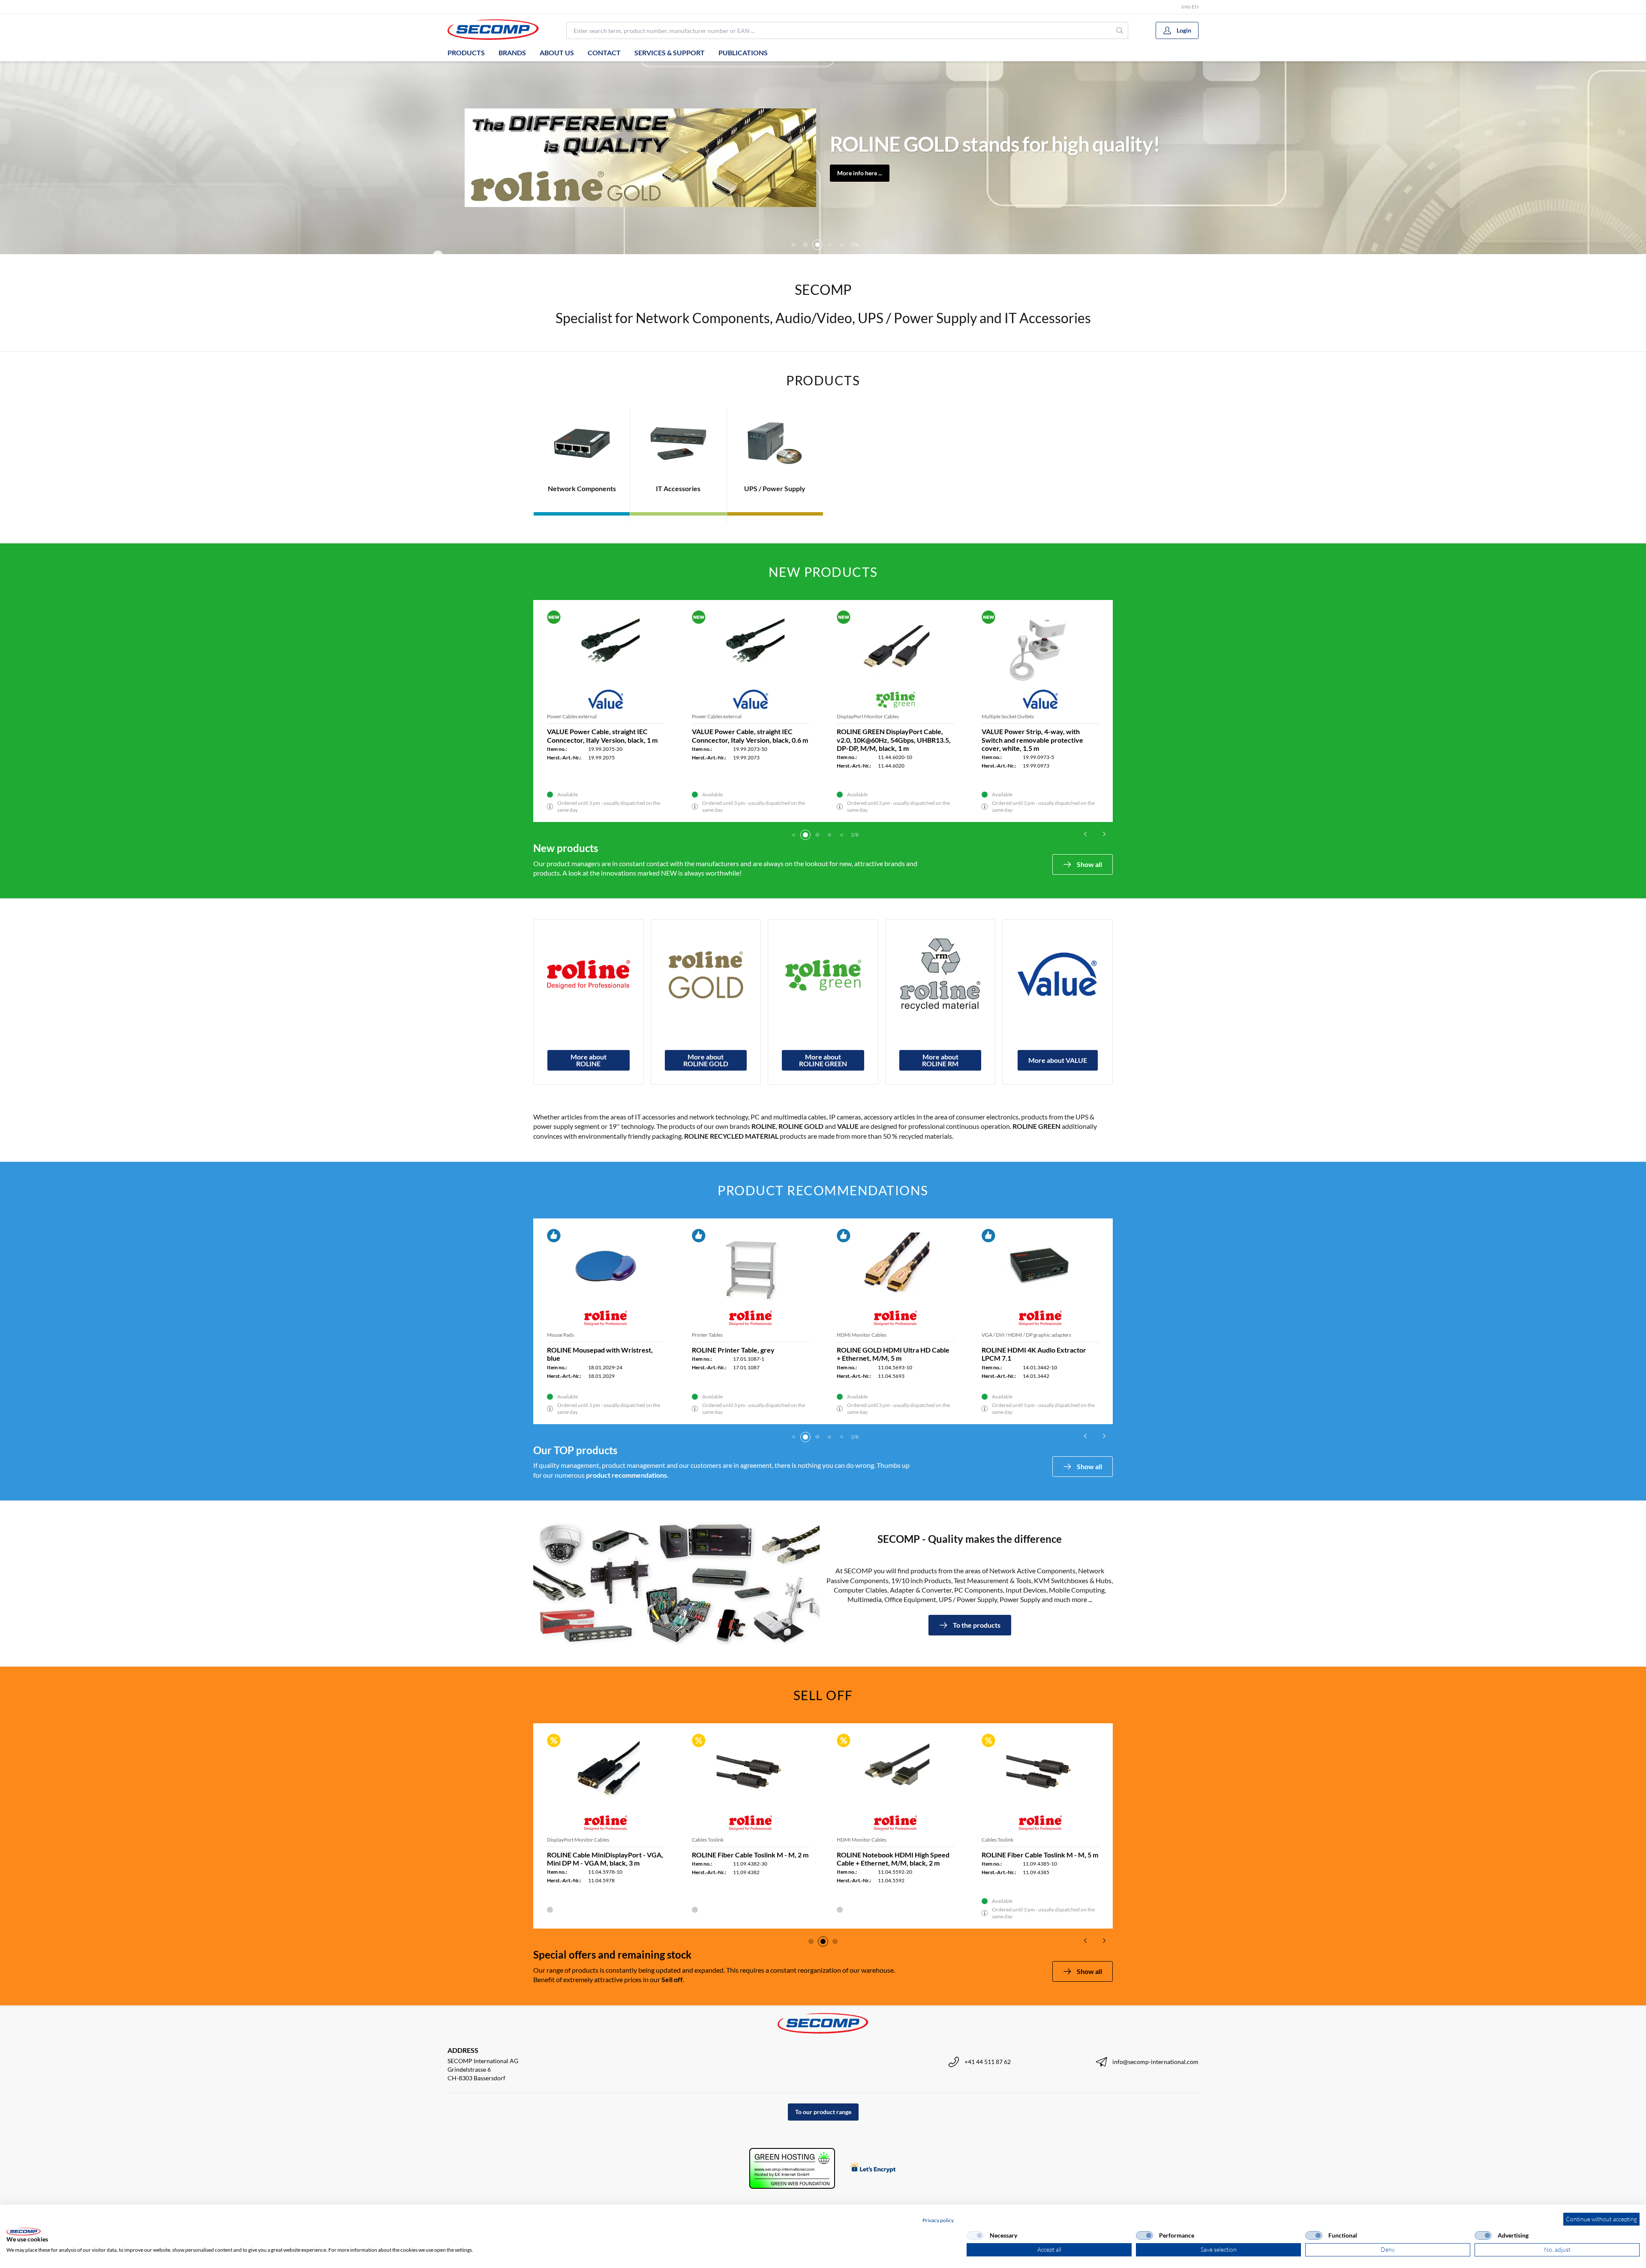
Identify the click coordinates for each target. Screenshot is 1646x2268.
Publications (743, 52)
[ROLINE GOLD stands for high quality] (706, 975)
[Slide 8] (841, 245)
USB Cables (705, 716)
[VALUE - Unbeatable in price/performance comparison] (1057, 975)
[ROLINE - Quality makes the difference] (589, 975)
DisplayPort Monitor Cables (578, 716)
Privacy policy (938, 2220)
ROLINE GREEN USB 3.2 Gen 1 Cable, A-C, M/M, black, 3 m (748, 735)
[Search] (1120, 30)
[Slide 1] (811, 1941)
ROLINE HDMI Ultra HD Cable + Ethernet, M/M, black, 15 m (596, 1354)
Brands (512, 52)
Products (466, 52)
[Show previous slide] (1085, 834)
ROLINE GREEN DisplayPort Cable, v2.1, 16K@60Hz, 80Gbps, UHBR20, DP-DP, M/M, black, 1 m (601, 739)
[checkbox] (975, 2235)
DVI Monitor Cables (714, 1335)
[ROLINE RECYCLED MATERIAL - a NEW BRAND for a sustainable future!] (940, 975)
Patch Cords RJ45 (1002, 1335)
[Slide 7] (829, 245)
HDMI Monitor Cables (572, 1335)
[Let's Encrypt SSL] (873, 2168)
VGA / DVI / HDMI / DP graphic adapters (882, 1335)
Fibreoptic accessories (572, 1840)
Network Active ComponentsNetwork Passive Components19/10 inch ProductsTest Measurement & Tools (961, 144)
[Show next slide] (1104, 834)
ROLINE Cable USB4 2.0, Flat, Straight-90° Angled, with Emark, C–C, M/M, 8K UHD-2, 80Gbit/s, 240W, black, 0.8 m (1040, 739)
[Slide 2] (793, 835)
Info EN (1190, 7)
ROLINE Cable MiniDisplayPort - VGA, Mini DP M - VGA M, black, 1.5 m (750, 1859)
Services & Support (670, 52)
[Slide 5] (805, 245)
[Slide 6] (817, 245)
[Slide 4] (793, 245)
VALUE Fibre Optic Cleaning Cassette (604, 1855)
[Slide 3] (805, 835)
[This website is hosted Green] (792, 2168)
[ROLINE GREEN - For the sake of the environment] (823, 975)
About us (557, 52)
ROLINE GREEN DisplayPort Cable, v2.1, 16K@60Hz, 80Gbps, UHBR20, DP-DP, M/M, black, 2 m (891, 739)
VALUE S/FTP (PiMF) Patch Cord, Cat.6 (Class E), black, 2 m (1032, 1354)
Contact (604, 52)
